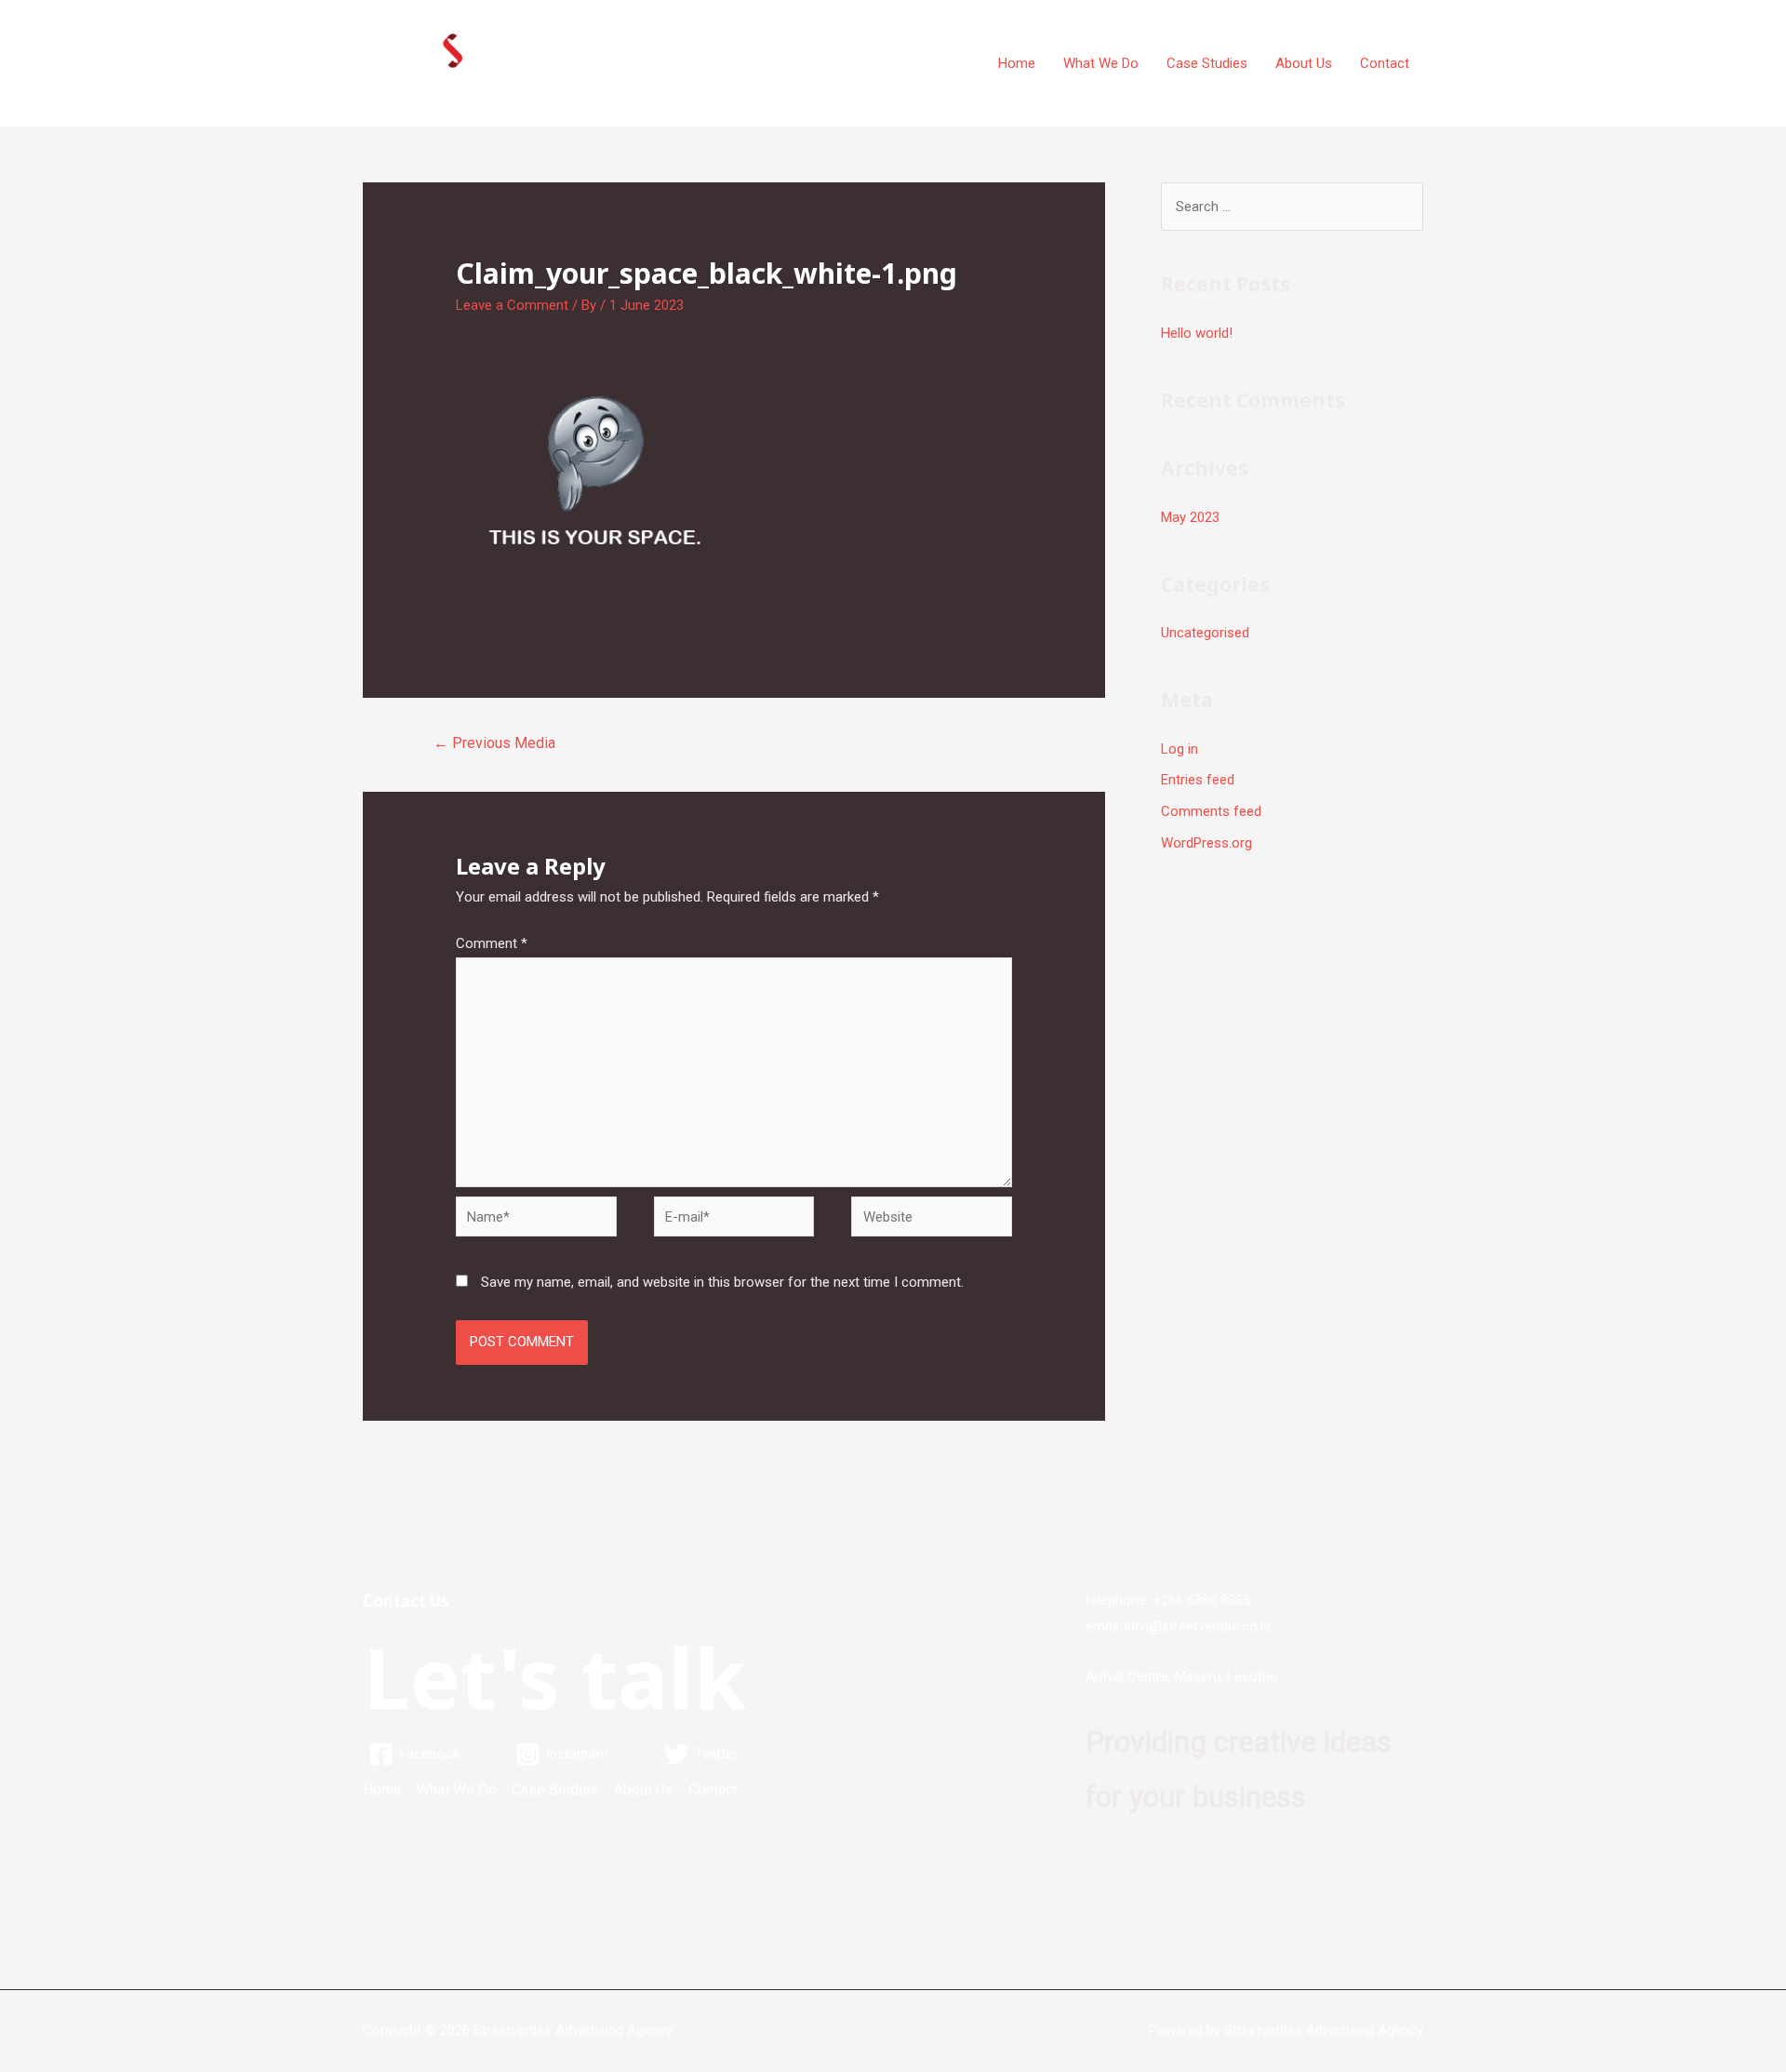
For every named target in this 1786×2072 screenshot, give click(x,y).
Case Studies (1207, 63)
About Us (1304, 63)
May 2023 (1190, 517)
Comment (492, 943)
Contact (1385, 63)
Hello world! (1197, 333)
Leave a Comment (512, 305)
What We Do (1101, 63)
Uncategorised (1205, 633)
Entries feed (1198, 780)
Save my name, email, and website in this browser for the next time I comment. (722, 1282)
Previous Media (494, 743)
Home (1017, 63)
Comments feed (1211, 811)
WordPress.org (1206, 843)
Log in (1180, 749)
